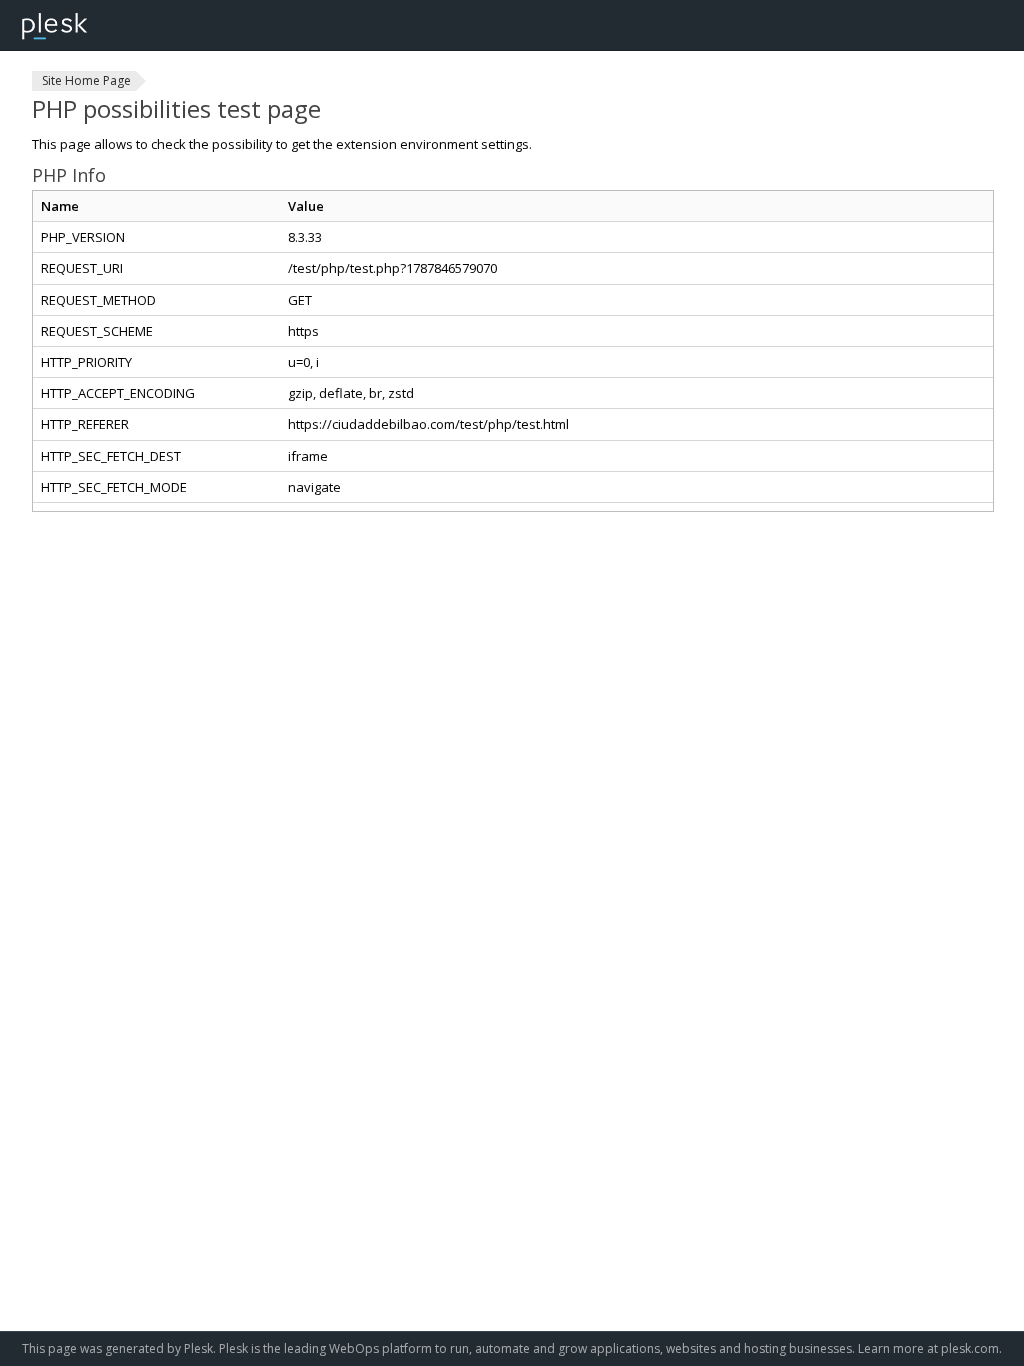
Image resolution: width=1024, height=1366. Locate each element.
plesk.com (970, 1348)
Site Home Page (86, 80)
